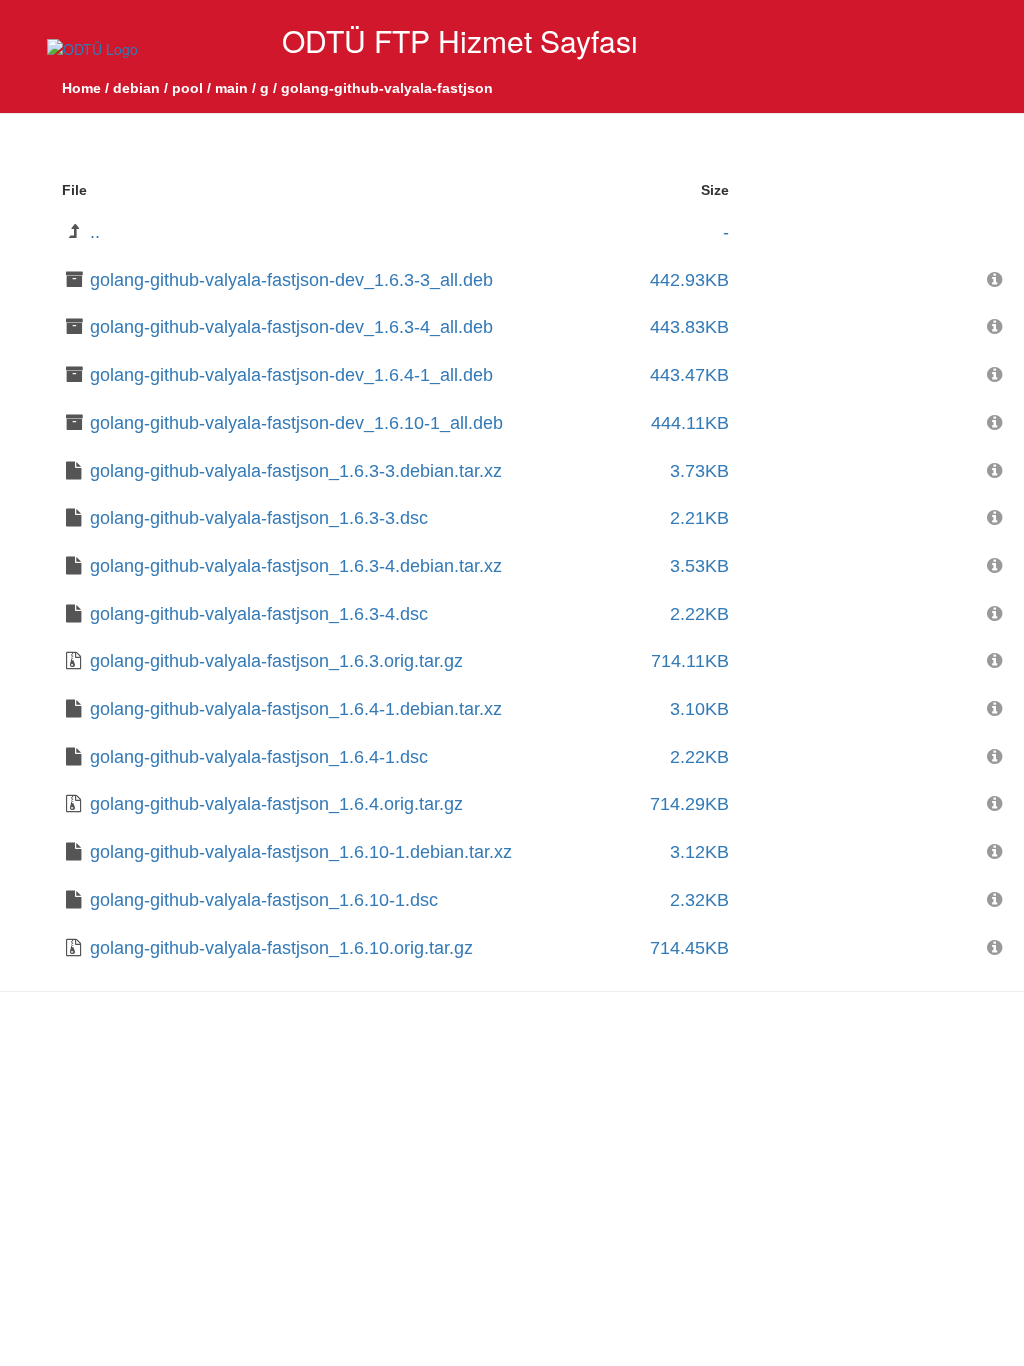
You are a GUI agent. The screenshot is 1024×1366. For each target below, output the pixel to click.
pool (187, 88)
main (231, 88)
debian (136, 88)
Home (81, 88)
